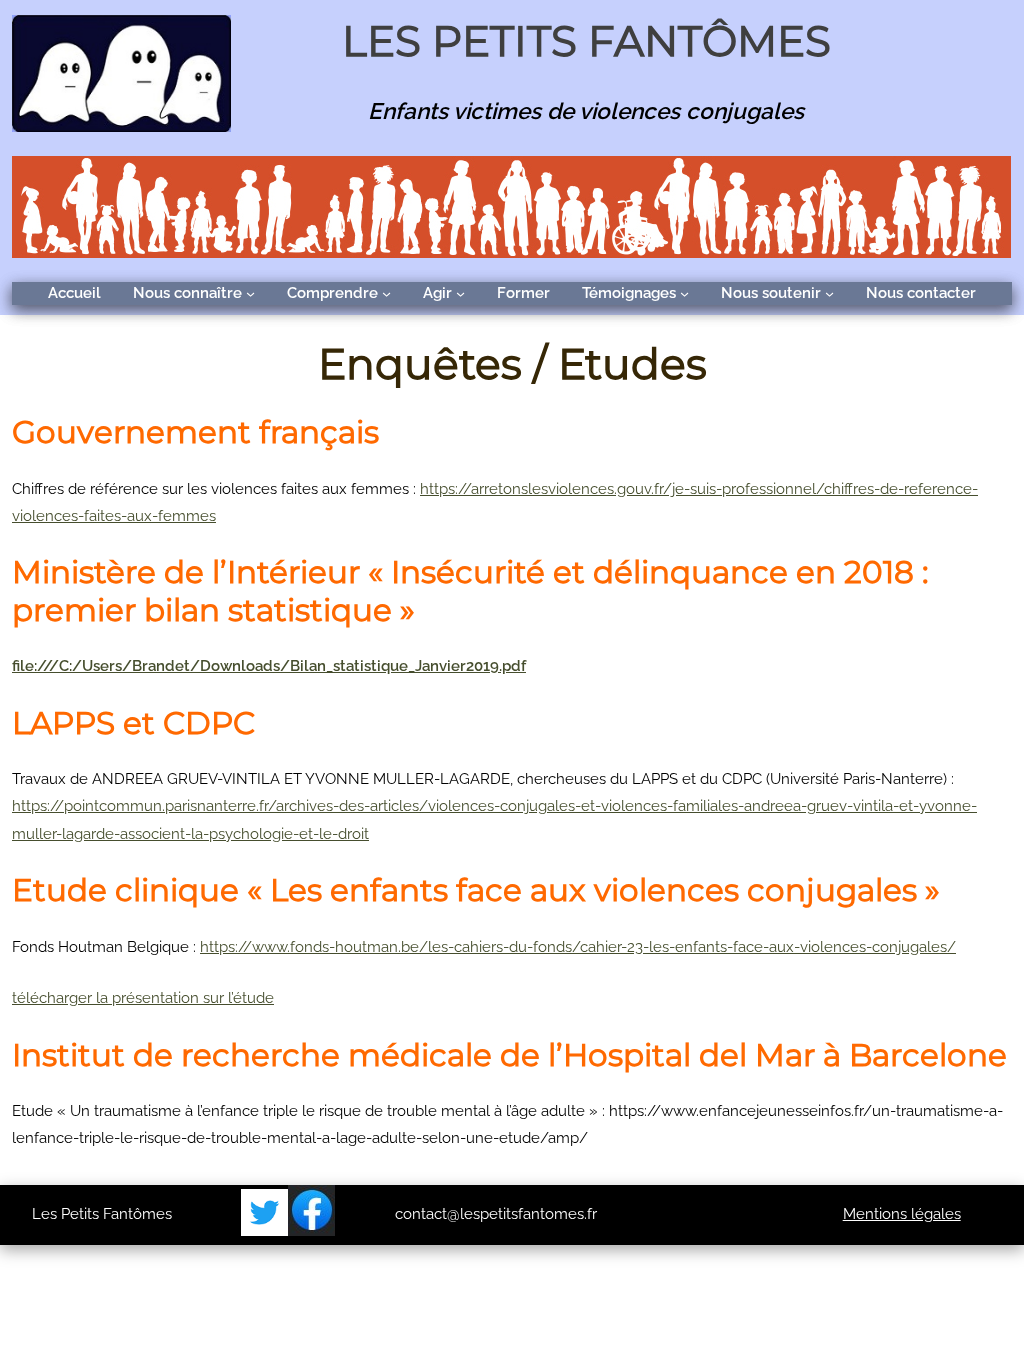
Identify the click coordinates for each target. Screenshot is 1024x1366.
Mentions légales (902, 1214)
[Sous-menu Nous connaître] (250, 293)
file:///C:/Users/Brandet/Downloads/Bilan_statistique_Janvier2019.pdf (269, 666)
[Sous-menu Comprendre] (386, 293)
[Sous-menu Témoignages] (684, 293)
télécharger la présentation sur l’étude (143, 998)
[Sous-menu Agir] (460, 293)
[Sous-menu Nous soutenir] (829, 293)
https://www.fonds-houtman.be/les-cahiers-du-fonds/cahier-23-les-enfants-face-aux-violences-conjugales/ (578, 947)
